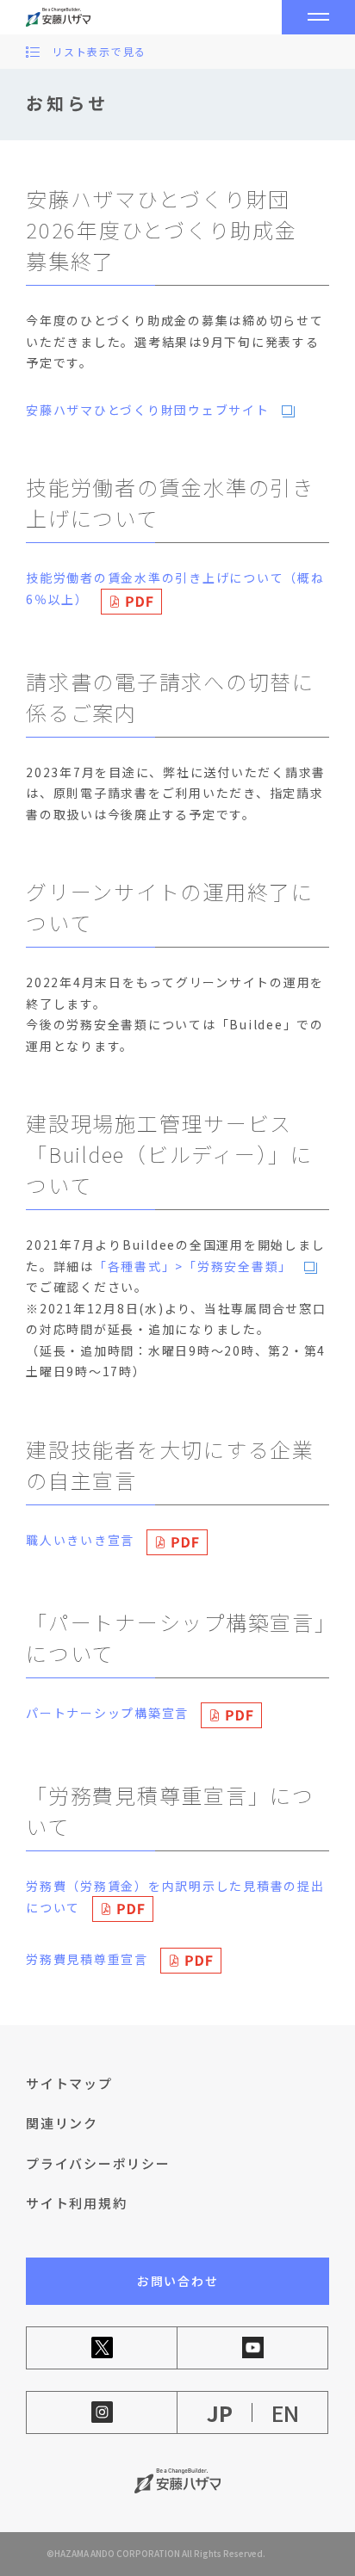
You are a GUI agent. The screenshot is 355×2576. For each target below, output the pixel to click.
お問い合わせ (178, 2281)
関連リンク (62, 2123)
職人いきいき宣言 (80, 1540)
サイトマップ (69, 2083)
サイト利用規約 (76, 2203)
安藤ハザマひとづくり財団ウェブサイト (148, 410)
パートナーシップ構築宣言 (107, 1713)
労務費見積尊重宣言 (87, 1959)
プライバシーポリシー (98, 2163)
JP (220, 2413)
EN (285, 2413)
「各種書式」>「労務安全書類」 (193, 1266)
